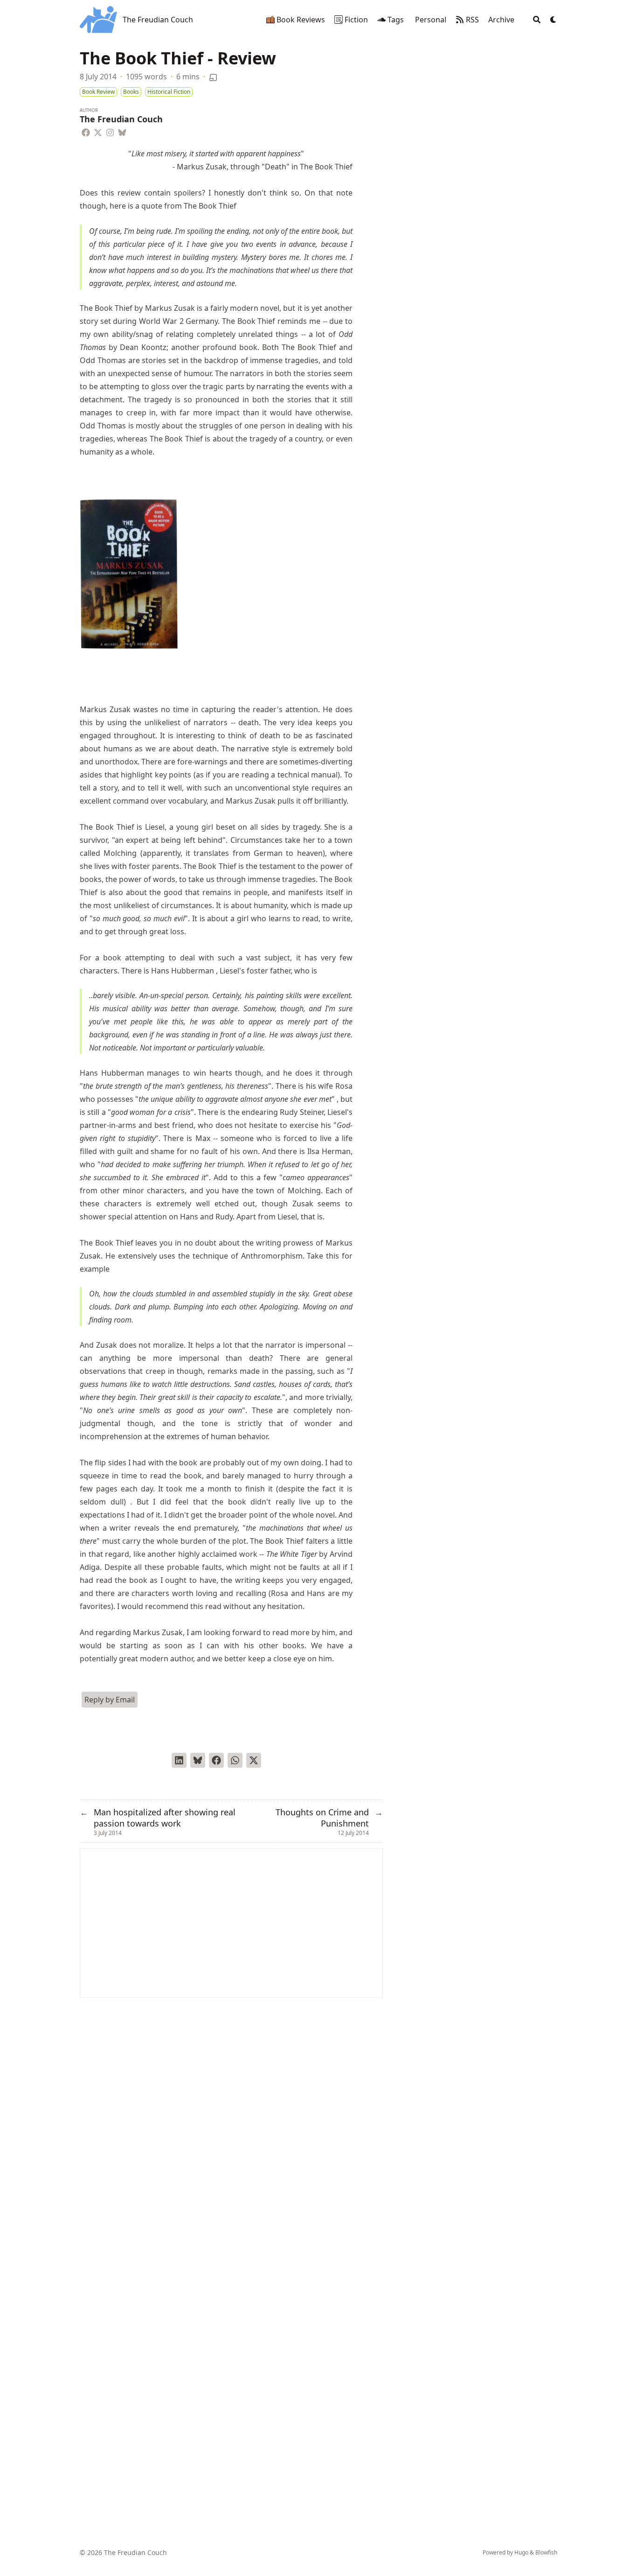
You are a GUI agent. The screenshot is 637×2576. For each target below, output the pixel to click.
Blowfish (546, 2552)
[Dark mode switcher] (554, 20)
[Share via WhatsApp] (235, 1760)
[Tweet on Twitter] (254, 1760)
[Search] (537, 20)
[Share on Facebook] (216, 1760)
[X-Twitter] (98, 131)
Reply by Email (110, 1700)
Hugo (521, 2552)
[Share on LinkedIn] (179, 1760)
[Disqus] (231, 2114)
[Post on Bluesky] (198, 1760)
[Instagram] (110, 131)
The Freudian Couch (158, 20)
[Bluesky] (122, 131)
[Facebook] (86, 131)
